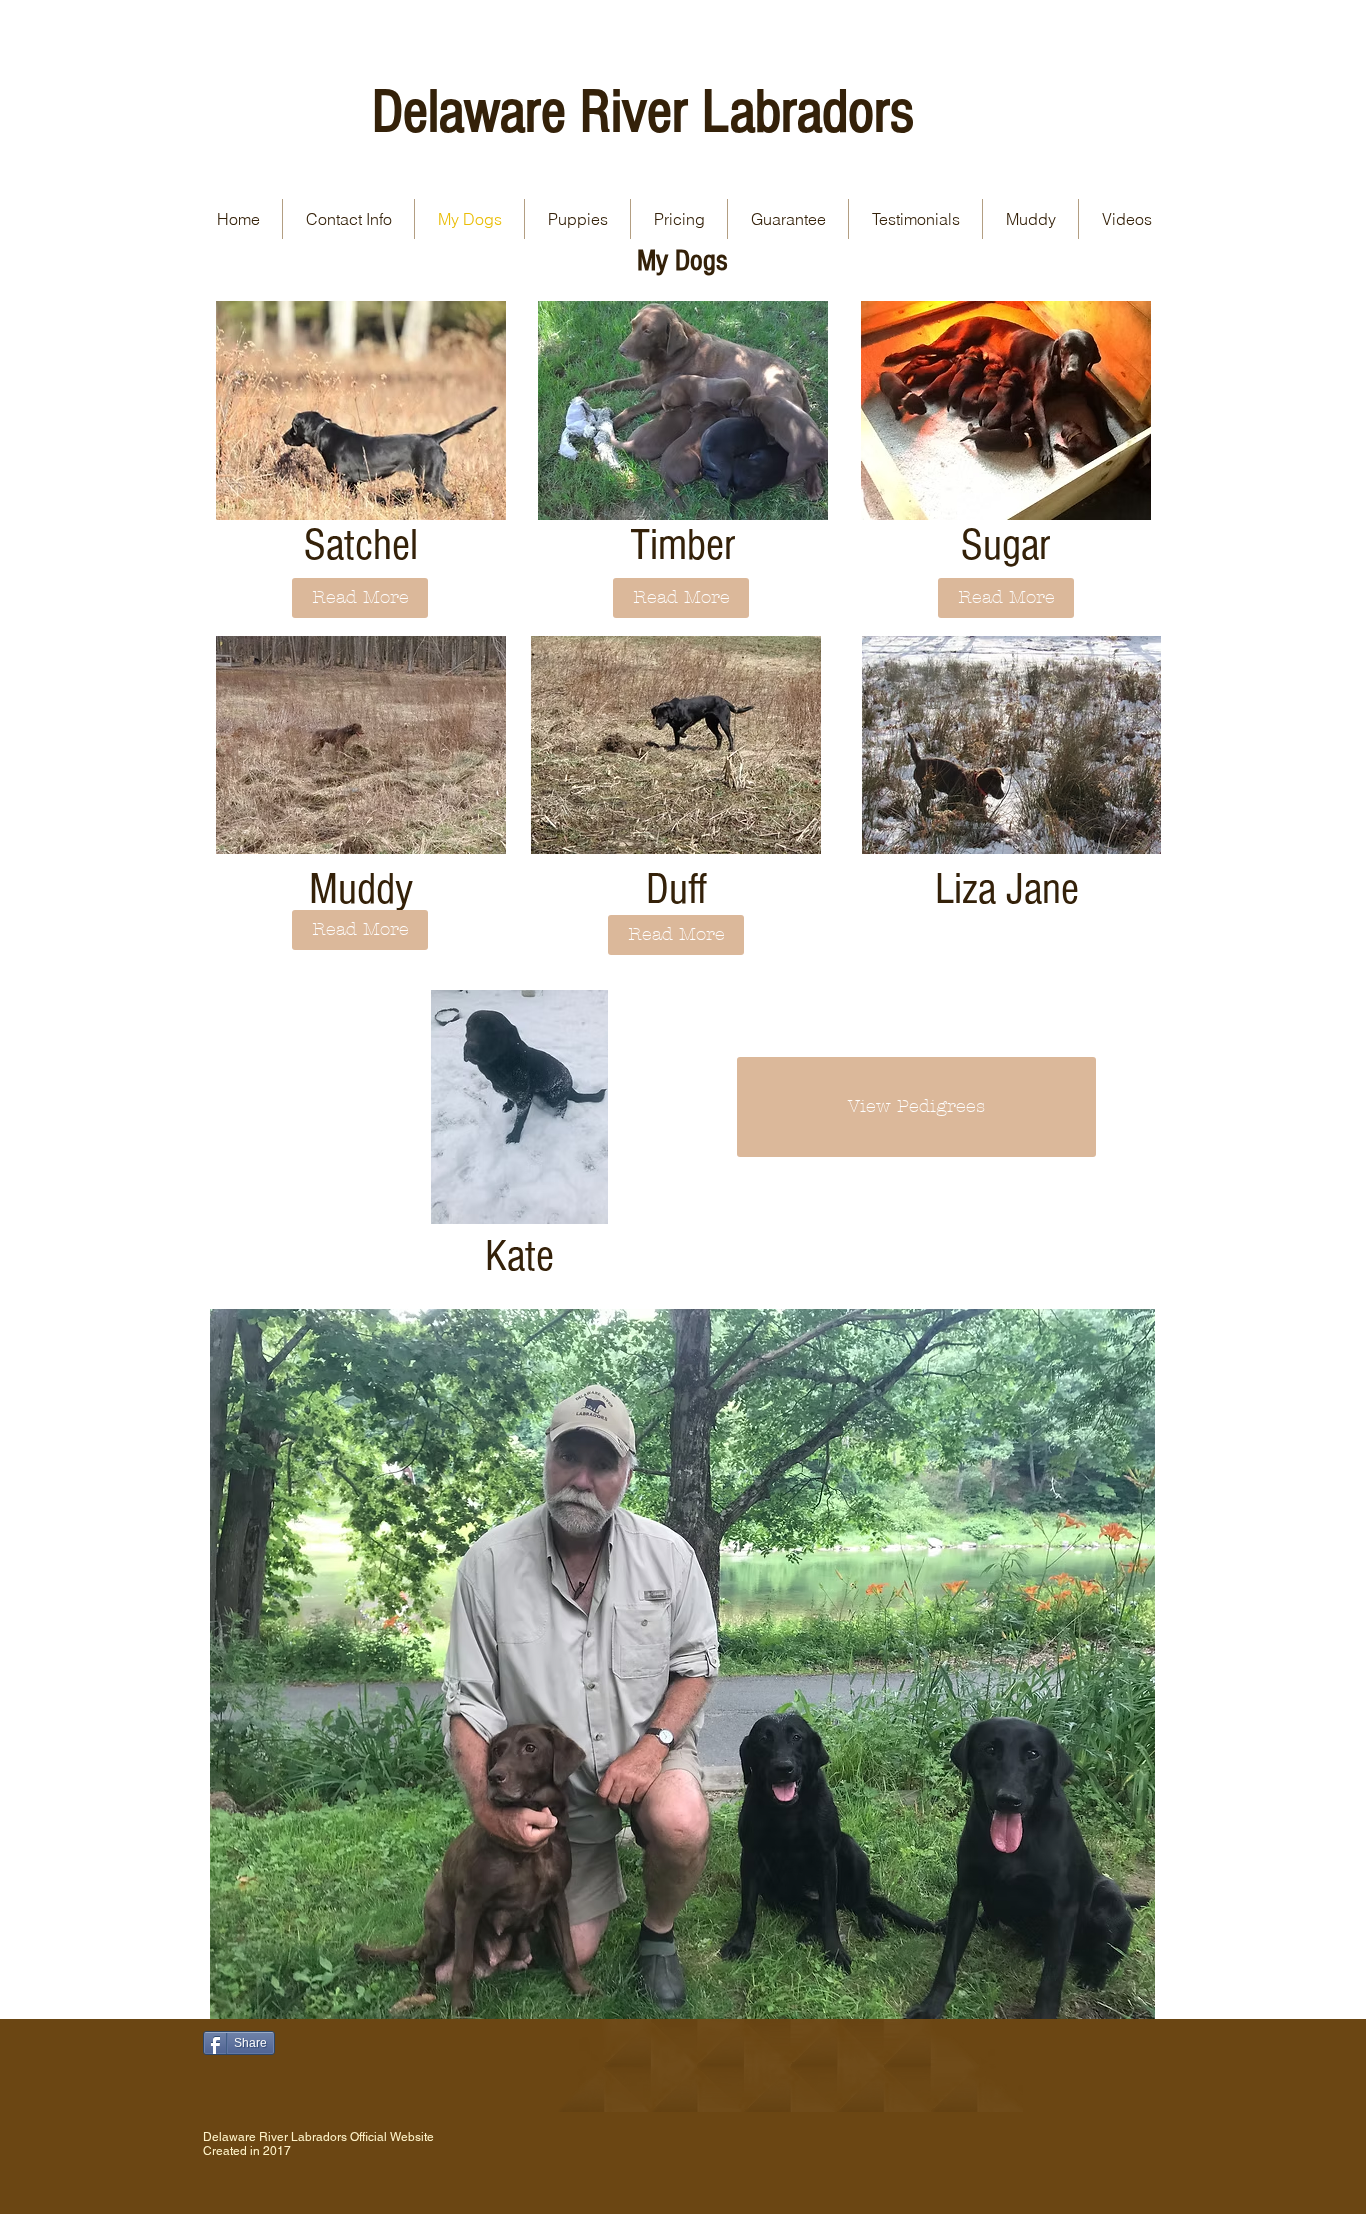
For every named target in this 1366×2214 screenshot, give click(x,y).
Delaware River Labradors (643, 112)
